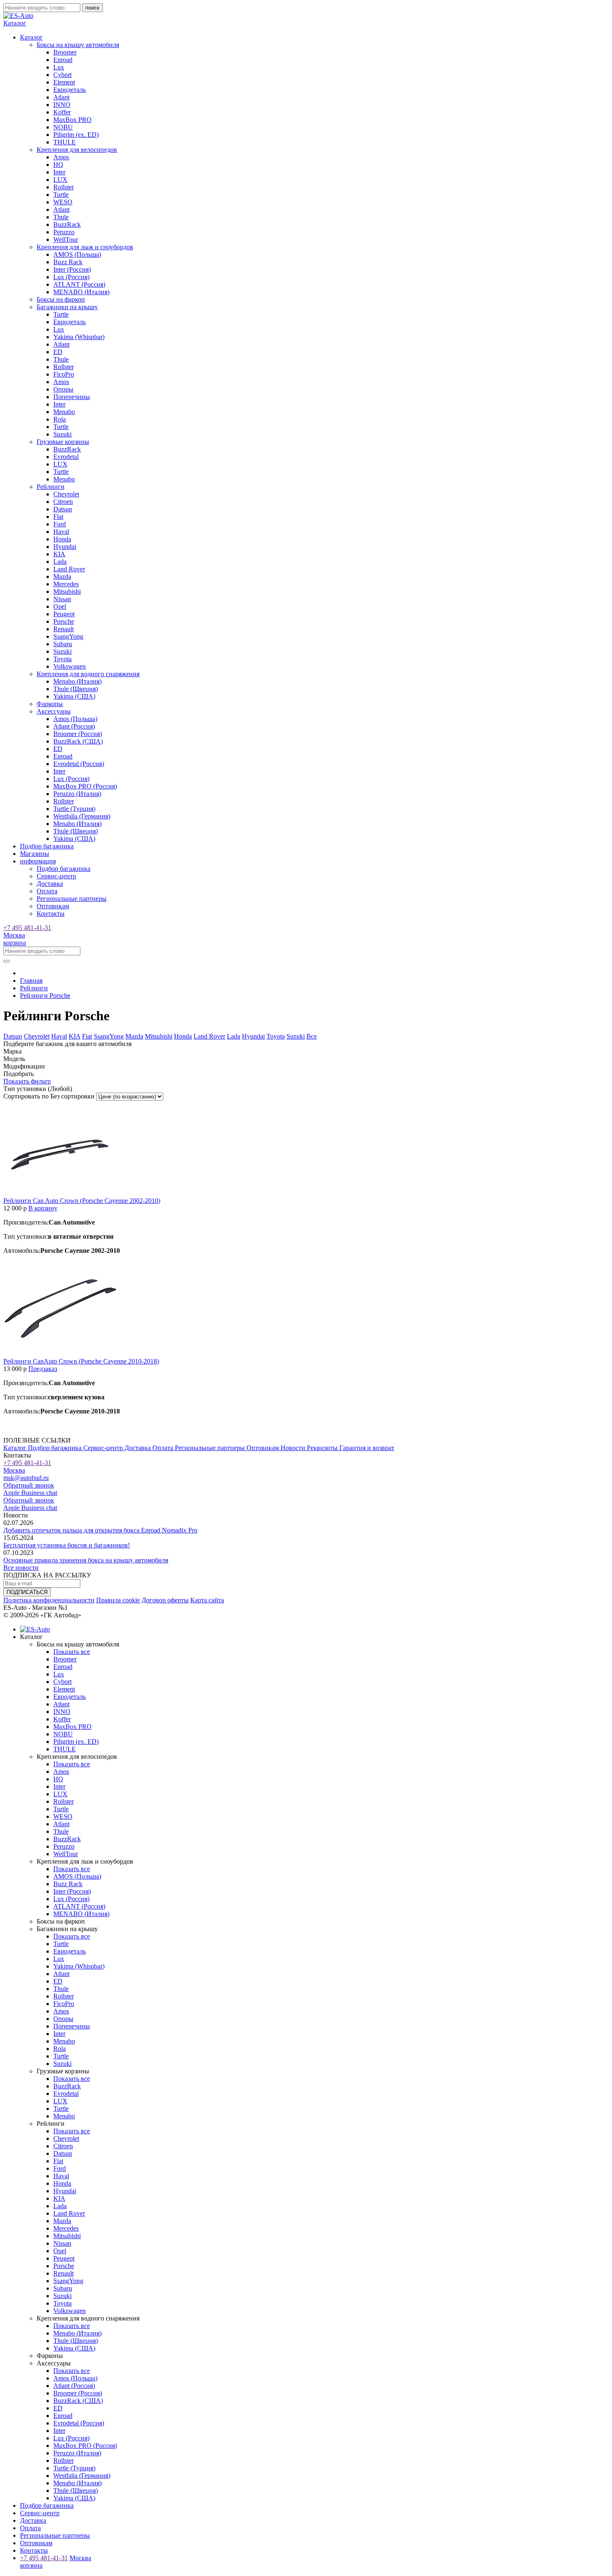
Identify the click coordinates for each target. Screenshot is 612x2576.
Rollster (63, 187)
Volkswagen (70, 666)
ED (58, 352)
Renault (63, 629)
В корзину (43, 1208)
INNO (62, 105)
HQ (58, 165)
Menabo (64, 412)
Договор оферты (165, 1600)
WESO (63, 202)
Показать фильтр (27, 1081)
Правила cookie (118, 1600)
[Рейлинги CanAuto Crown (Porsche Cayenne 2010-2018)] (61, 1354)
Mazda (62, 576)
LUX (60, 180)
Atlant (61, 97)
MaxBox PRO (72, 120)
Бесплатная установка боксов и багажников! (67, 1545)
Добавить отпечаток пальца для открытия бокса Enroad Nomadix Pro (100, 1530)
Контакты (51, 914)
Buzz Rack (68, 262)
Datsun (63, 509)
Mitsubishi (67, 591)
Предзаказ (43, 1369)
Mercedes (66, 584)
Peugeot (64, 614)
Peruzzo (64, 232)
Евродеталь (70, 90)
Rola (60, 419)
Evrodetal (66, 457)
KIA (59, 554)
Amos (61, 157)
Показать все (72, 1652)
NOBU (63, 127)
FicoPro (64, 374)
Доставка (50, 884)
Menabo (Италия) (77, 681)
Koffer (62, 112)
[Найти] (7, 961)
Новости (294, 1448)
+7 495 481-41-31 (27, 928)
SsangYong (68, 636)
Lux (59, 67)
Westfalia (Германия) (82, 816)
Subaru (63, 644)
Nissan (62, 599)
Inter (59, 172)
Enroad (63, 60)
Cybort (62, 75)
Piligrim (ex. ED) (76, 135)
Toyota (62, 659)
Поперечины (72, 397)
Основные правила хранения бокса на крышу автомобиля (86, 1560)
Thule (61, 217)
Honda (62, 539)
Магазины (35, 854)
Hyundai (65, 547)
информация (38, 861)
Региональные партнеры (72, 899)
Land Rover (69, 569)
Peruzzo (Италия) (77, 794)
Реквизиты (323, 1448)
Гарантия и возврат (367, 1448)
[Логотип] (18, 16)
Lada (60, 562)
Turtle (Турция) (74, 809)
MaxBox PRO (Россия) (85, 786)
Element (64, 82)
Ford (60, 524)
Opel (60, 606)
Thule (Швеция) (76, 689)
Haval (61, 532)
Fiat (58, 517)
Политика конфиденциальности (49, 1600)
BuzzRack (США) (78, 741)
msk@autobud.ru (26, 1478)
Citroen (63, 502)
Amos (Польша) (75, 719)
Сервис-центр (56, 876)
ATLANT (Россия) (79, 284)
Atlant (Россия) (74, 726)
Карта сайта (207, 1600)
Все (312, 1036)
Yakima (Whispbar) (79, 337)
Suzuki (62, 434)
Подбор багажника (47, 846)
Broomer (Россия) (78, 734)
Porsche (64, 621)
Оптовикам (53, 906)
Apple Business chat (30, 1493)
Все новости (21, 1568)
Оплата (47, 891)
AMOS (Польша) (77, 254)
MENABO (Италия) (81, 292)
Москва (14, 935)
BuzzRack (67, 224)
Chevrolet (66, 494)
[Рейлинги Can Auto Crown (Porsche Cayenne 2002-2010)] (61, 1193)
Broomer (65, 52)
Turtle (61, 195)
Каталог (16, 1448)
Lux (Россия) (71, 277)
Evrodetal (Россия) (79, 764)
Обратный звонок (29, 1485)
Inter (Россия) (72, 269)
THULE (65, 142)
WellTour (66, 239)
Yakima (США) (74, 696)
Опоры (63, 389)
